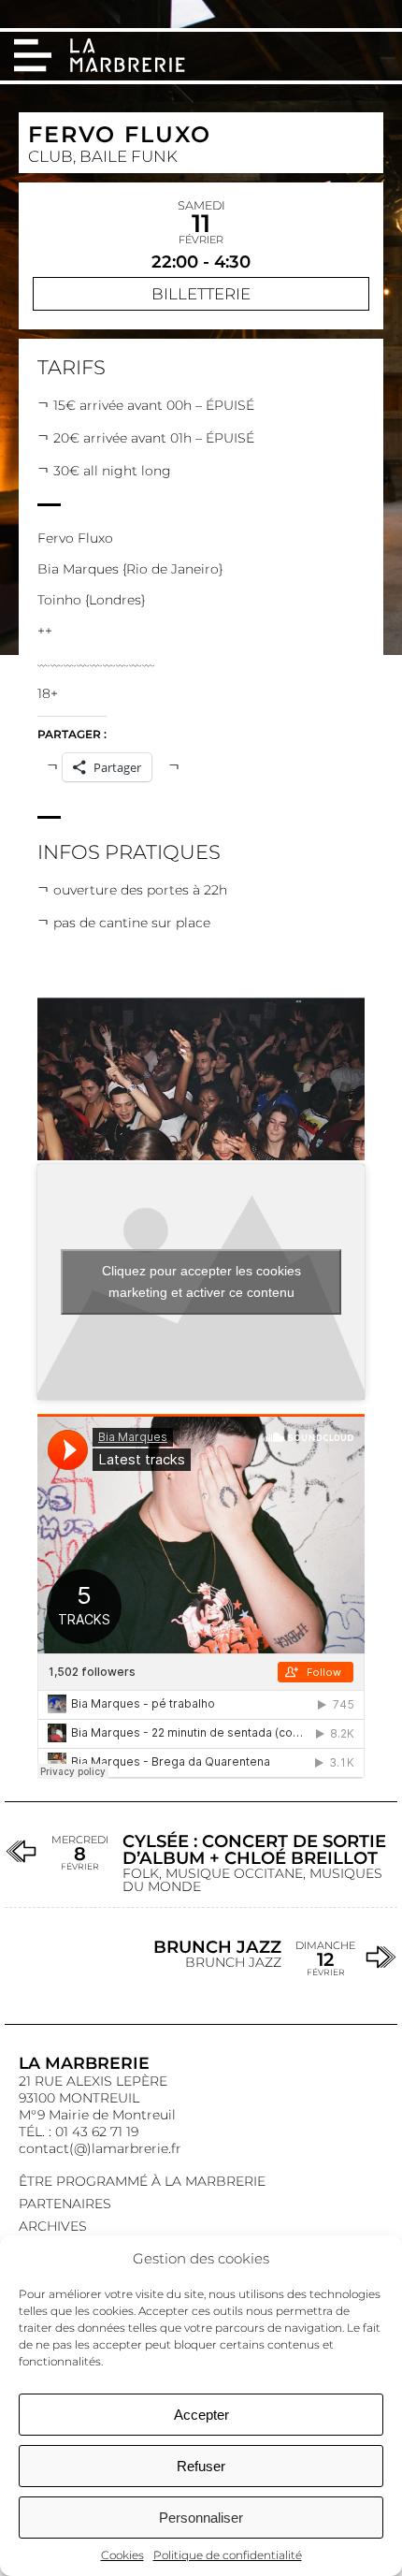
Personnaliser (201, 2518)
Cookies (122, 2555)
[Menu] (33, 55)
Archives (53, 2226)
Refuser (201, 2466)
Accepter (201, 2415)
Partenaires (65, 2204)
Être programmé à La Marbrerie (142, 2181)
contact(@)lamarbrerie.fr (100, 2148)
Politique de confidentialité (228, 2555)
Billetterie (201, 294)
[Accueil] (129, 57)
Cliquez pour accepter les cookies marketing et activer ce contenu (201, 1281)
